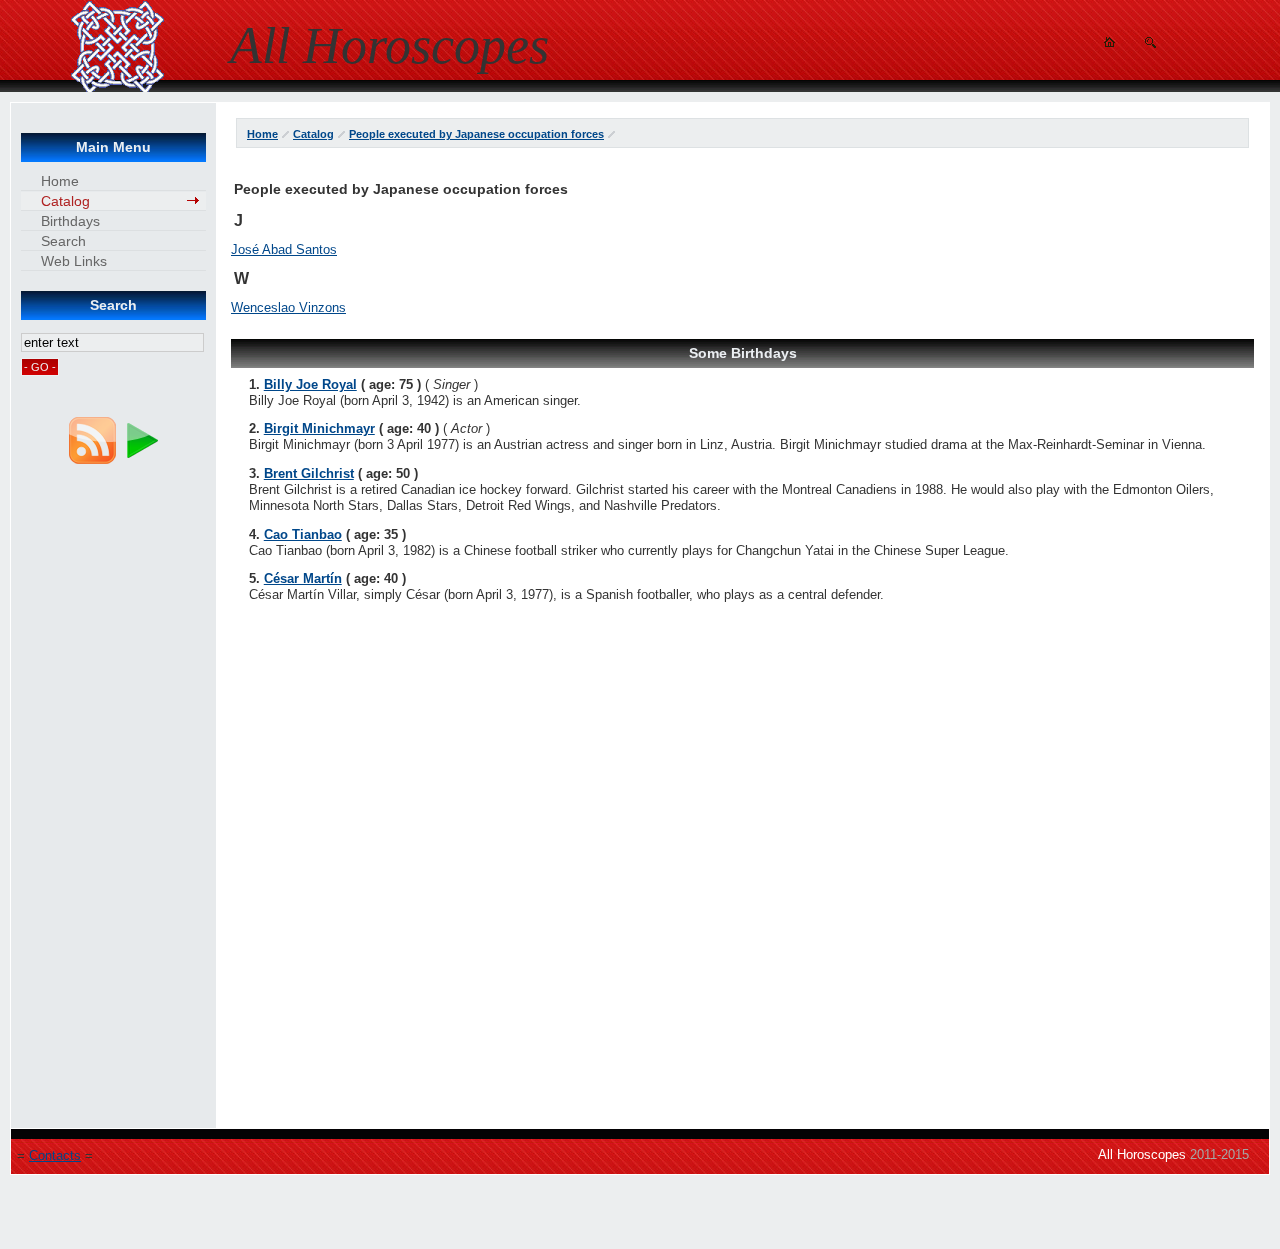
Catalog (313, 134)
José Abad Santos (284, 249)
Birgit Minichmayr (319, 428)
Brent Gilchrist (309, 473)
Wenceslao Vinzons (288, 307)
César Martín (303, 578)
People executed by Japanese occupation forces (476, 134)
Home (262, 134)
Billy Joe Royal (310, 384)
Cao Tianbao (303, 534)
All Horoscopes (1142, 1154)
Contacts (55, 1155)
